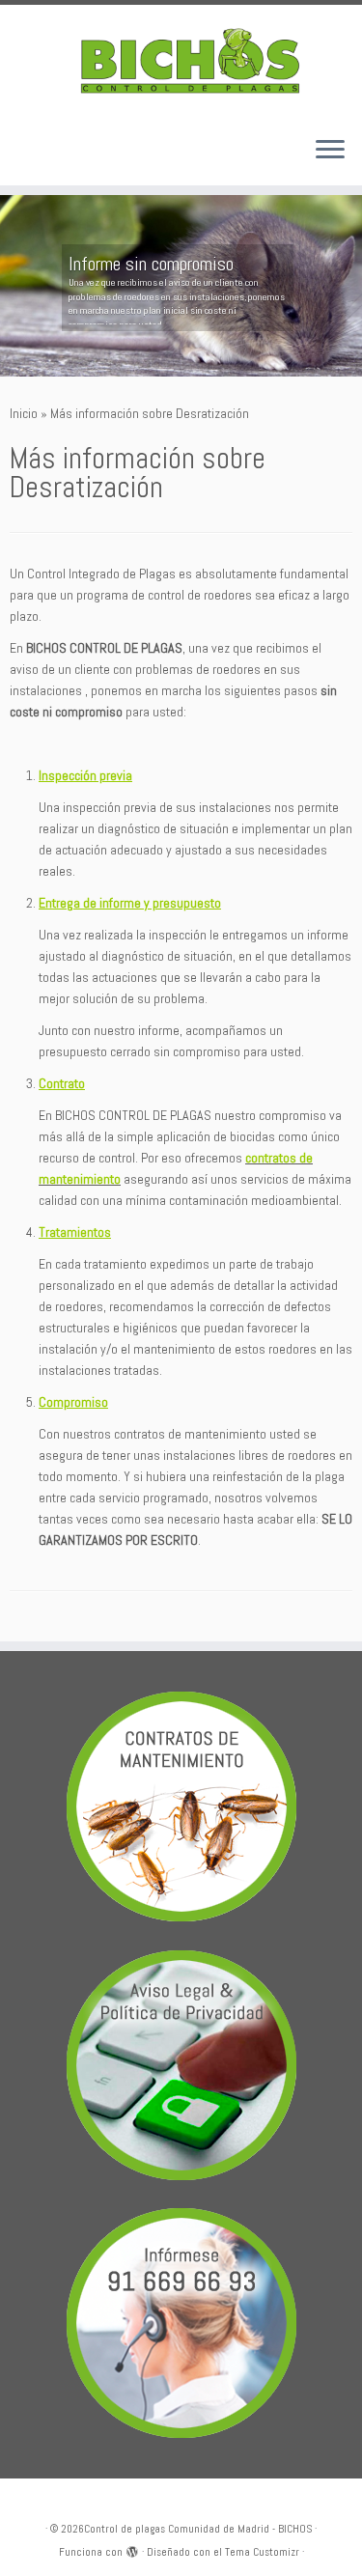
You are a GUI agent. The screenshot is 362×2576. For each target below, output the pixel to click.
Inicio (24, 413)
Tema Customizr (262, 2552)
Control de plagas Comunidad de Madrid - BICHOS (198, 2529)
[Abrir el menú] (330, 151)
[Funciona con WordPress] (132, 2549)
